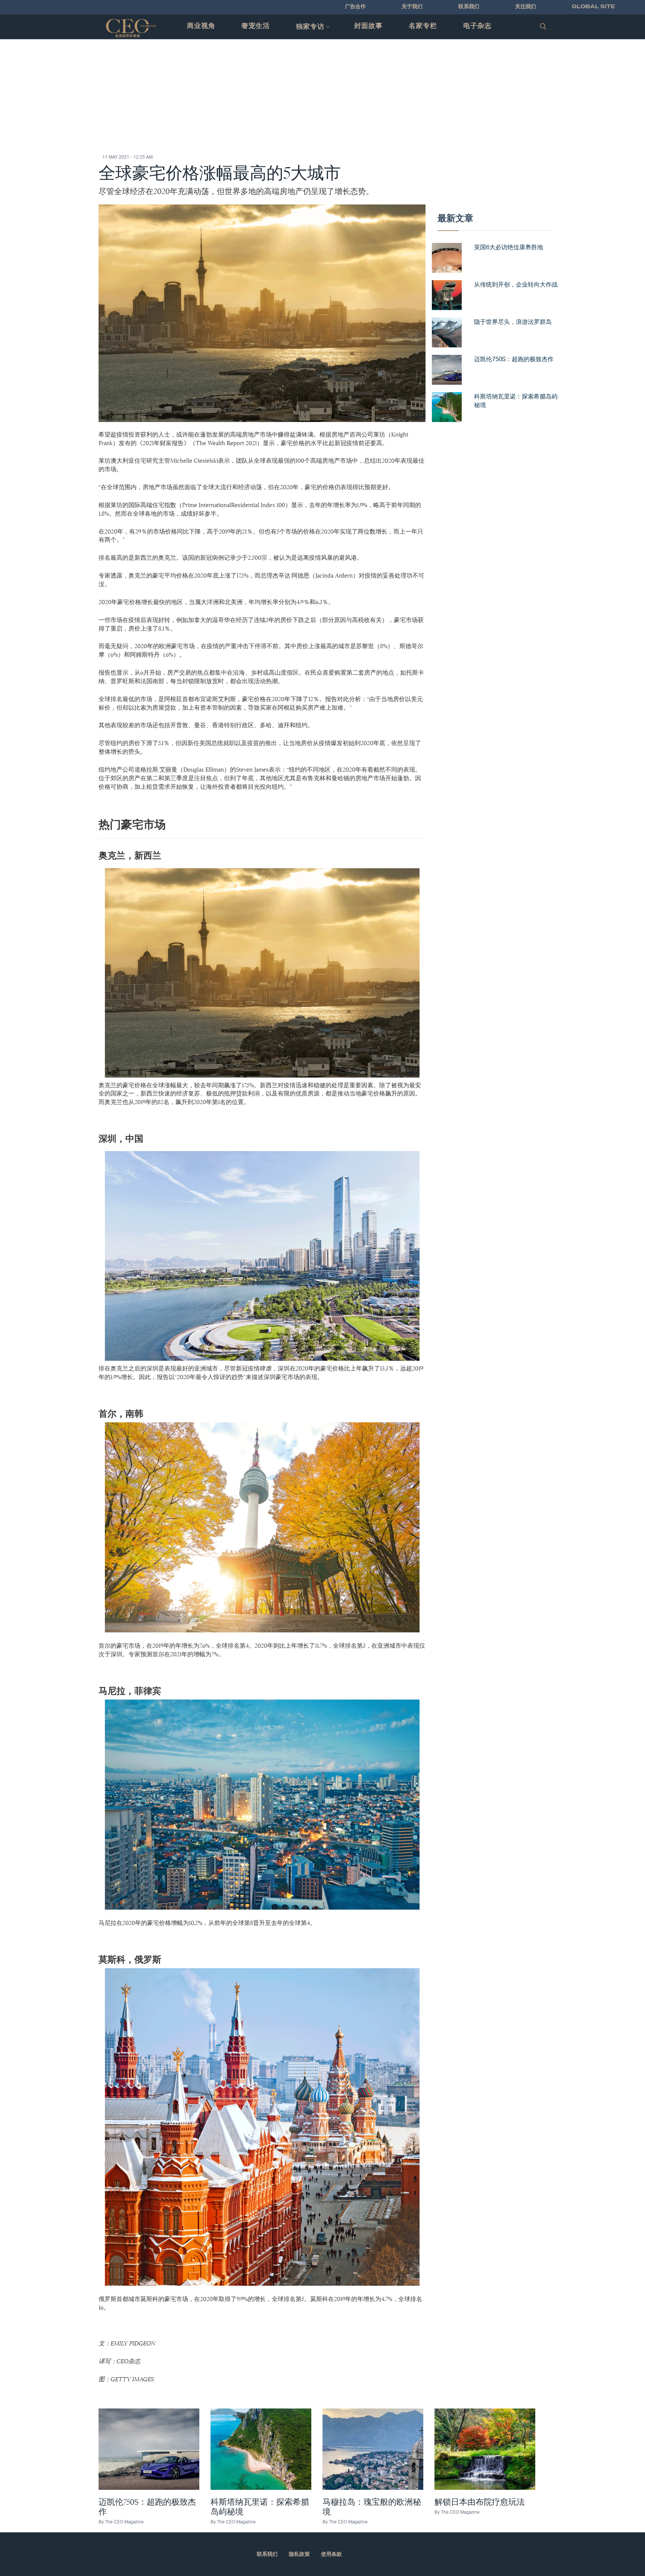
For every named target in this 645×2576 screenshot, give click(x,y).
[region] (322, 101)
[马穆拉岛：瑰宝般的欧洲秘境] (373, 2449)
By (121, 2522)
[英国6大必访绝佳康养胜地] (447, 257)
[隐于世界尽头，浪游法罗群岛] (447, 332)
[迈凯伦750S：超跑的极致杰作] (447, 369)
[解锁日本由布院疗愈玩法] (485, 2449)
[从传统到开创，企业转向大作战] (447, 294)
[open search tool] (543, 26)
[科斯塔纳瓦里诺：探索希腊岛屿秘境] (447, 406)
